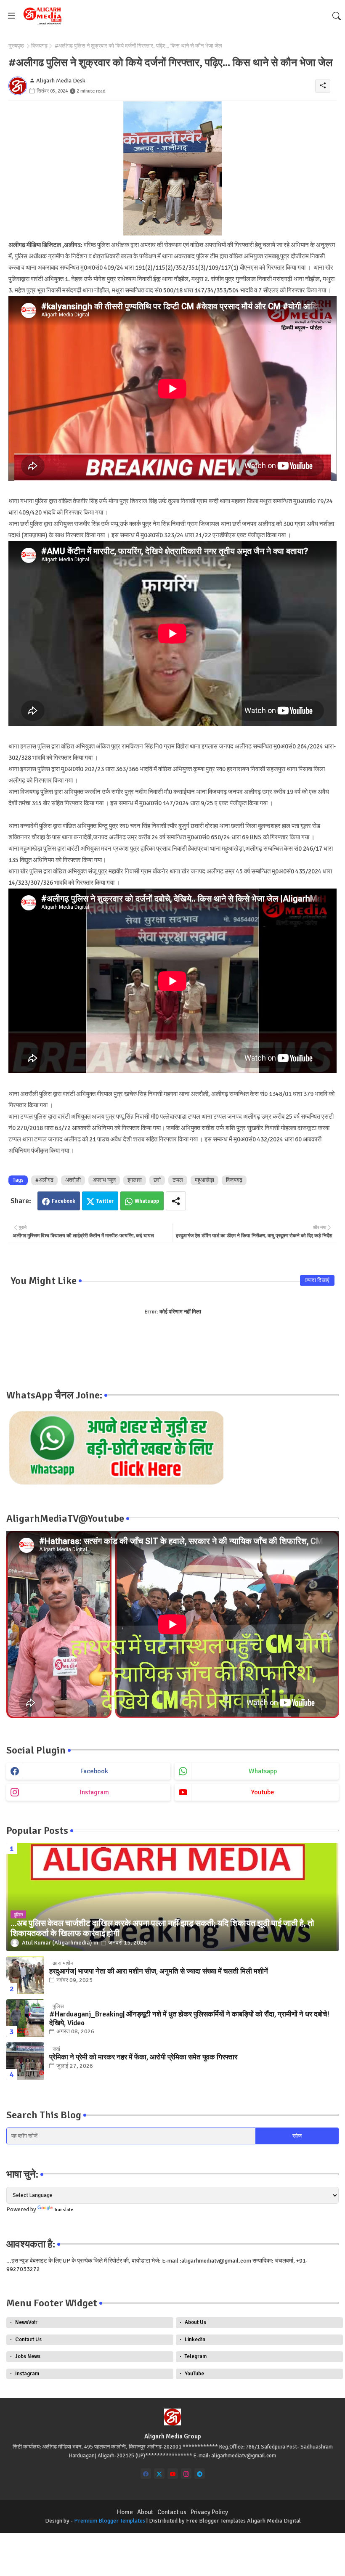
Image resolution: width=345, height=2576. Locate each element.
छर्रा (157, 1180)
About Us (195, 2322)
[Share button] (176, 1201)
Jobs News (28, 2356)
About (145, 2512)
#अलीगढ (44, 1180)
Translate (64, 2210)
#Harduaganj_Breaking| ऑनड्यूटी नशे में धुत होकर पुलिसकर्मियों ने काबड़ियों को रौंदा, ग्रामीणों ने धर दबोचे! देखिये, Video (189, 2019)
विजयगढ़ (39, 46)
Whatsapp (147, 1201)
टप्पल (178, 1180)
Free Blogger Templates (216, 2521)
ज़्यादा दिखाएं (317, 1280)
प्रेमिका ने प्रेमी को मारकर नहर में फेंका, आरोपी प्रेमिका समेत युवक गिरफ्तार (143, 2057)
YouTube (194, 2374)
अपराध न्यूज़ (104, 1180)
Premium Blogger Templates (110, 2521)
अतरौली (73, 1180)
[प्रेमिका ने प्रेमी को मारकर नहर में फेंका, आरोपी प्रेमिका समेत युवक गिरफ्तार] (25, 2061)
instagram (94, 1792)
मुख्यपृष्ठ (16, 46)
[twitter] (159, 2474)
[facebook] (146, 2474)
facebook (94, 1771)
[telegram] (200, 2474)
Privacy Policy (209, 2512)
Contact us (172, 2512)
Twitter (105, 1201)
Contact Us (28, 2340)
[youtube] (173, 2474)
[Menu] (11, 16)
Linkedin (195, 2340)
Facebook (64, 1201)
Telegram (196, 2356)
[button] (337, 16)
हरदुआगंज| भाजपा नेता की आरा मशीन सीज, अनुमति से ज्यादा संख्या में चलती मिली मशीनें (159, 1971)
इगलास (135, 1180)
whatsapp (263, 1771)
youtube (263, 1792)
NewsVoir (26, 2322)
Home (125, 2512)
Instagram (27, 2374)
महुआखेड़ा (204, 1180)
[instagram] (186, 2474)
